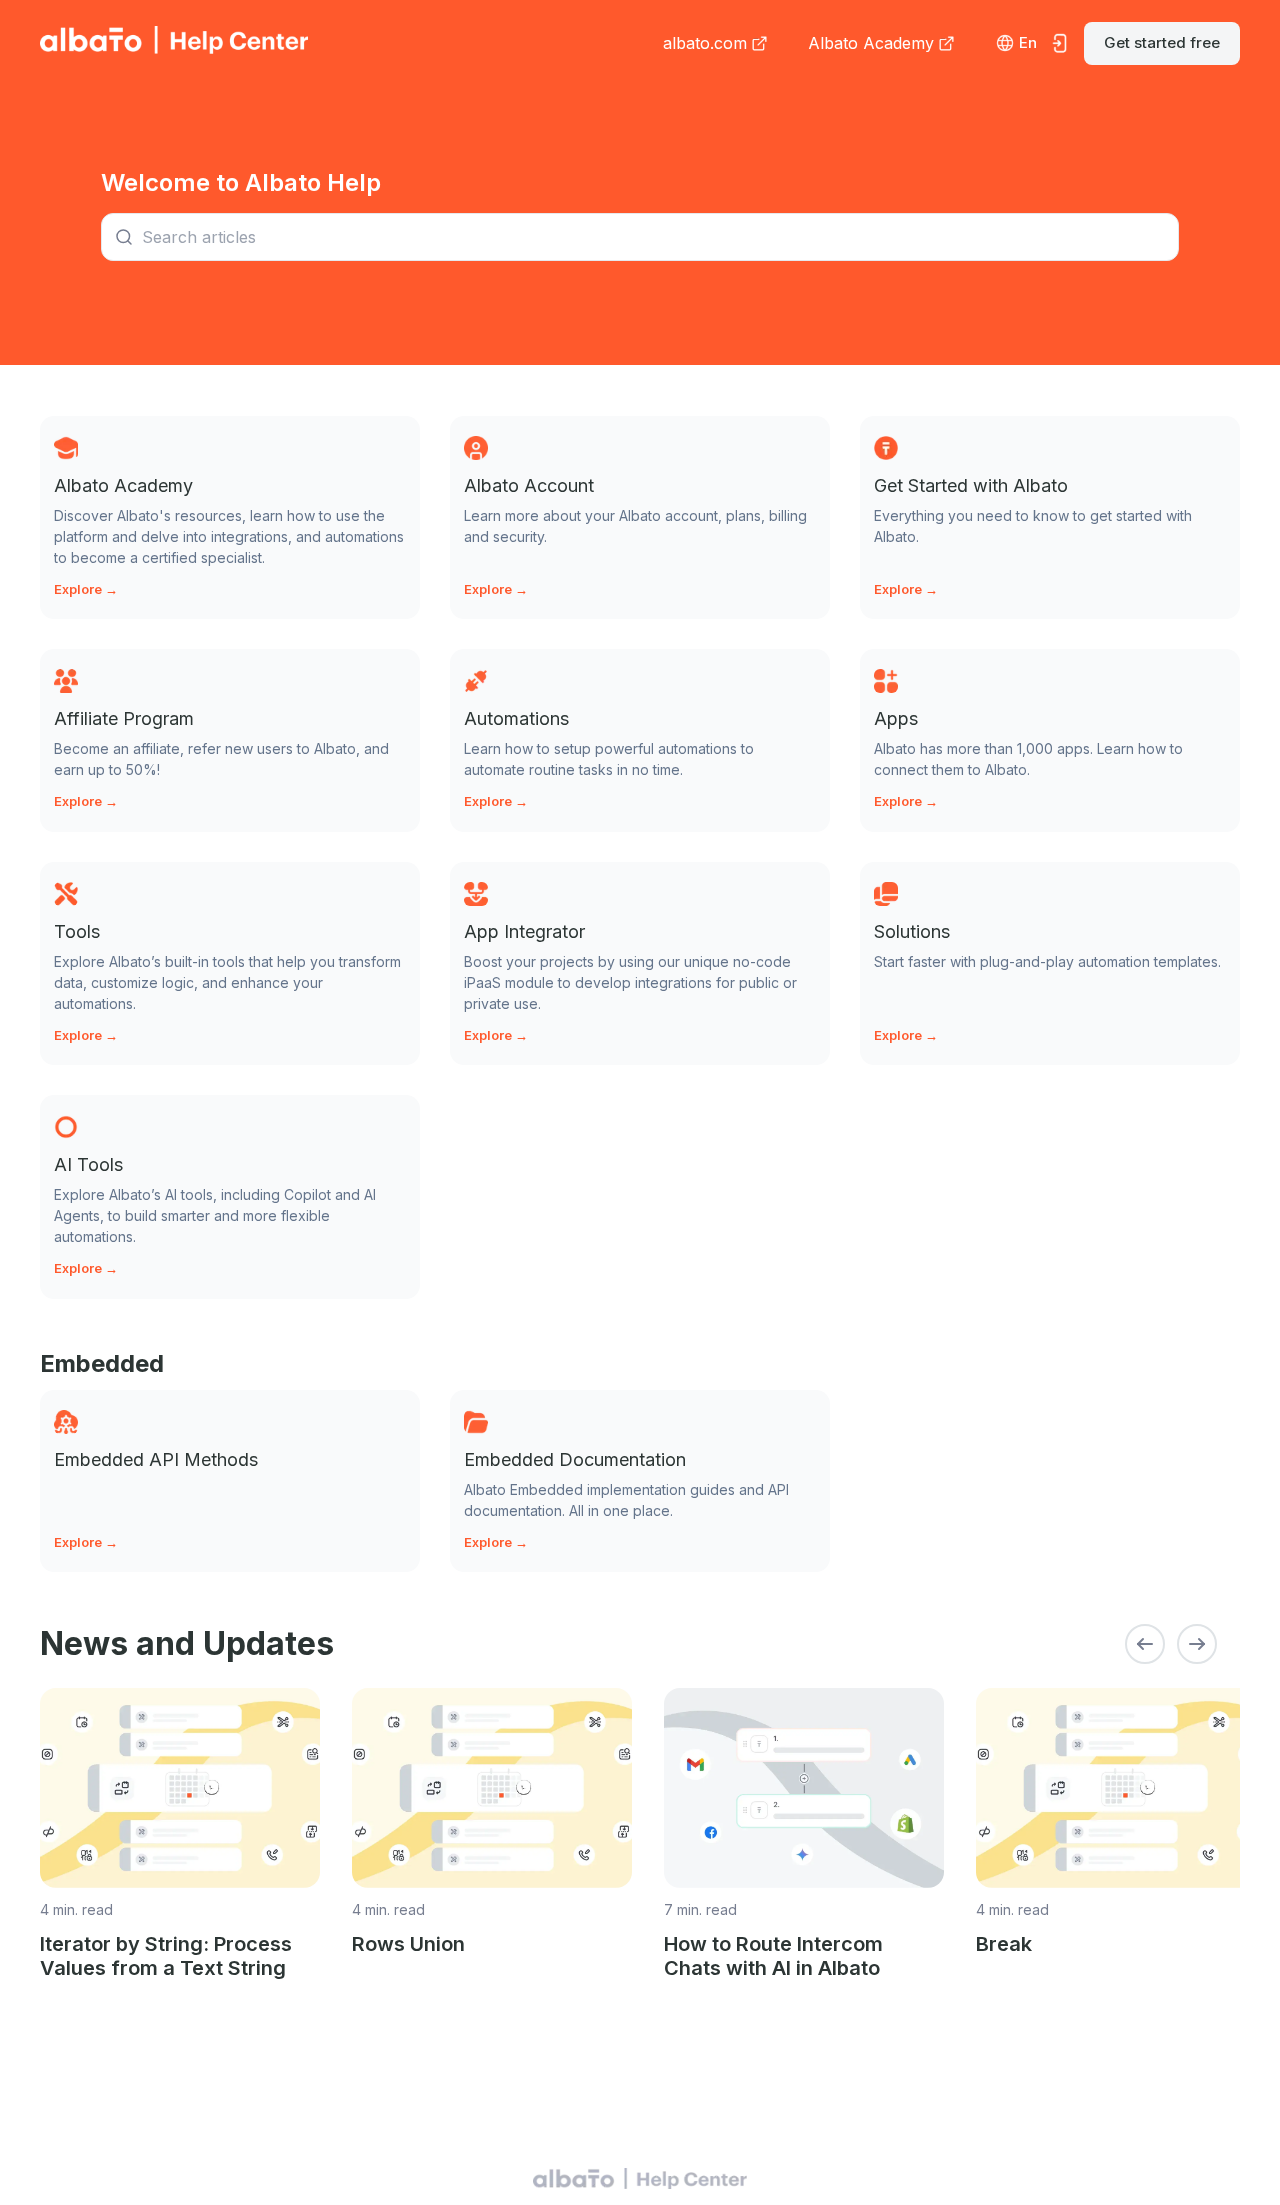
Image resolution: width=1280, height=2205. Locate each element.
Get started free (1162, 42)
